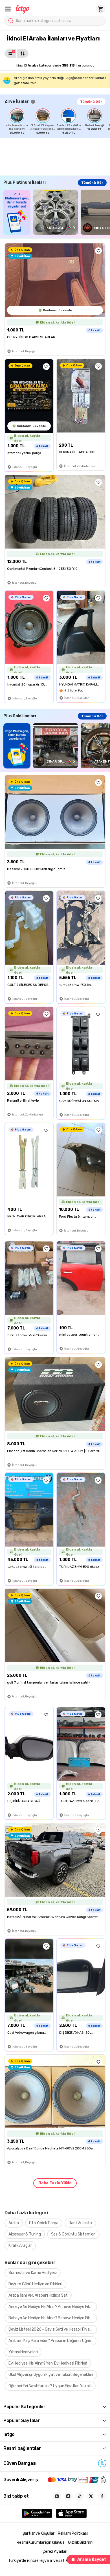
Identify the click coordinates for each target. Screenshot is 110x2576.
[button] (8, 9)
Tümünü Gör (91, 102)
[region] (57, 121)
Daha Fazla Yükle (55, 2183)
